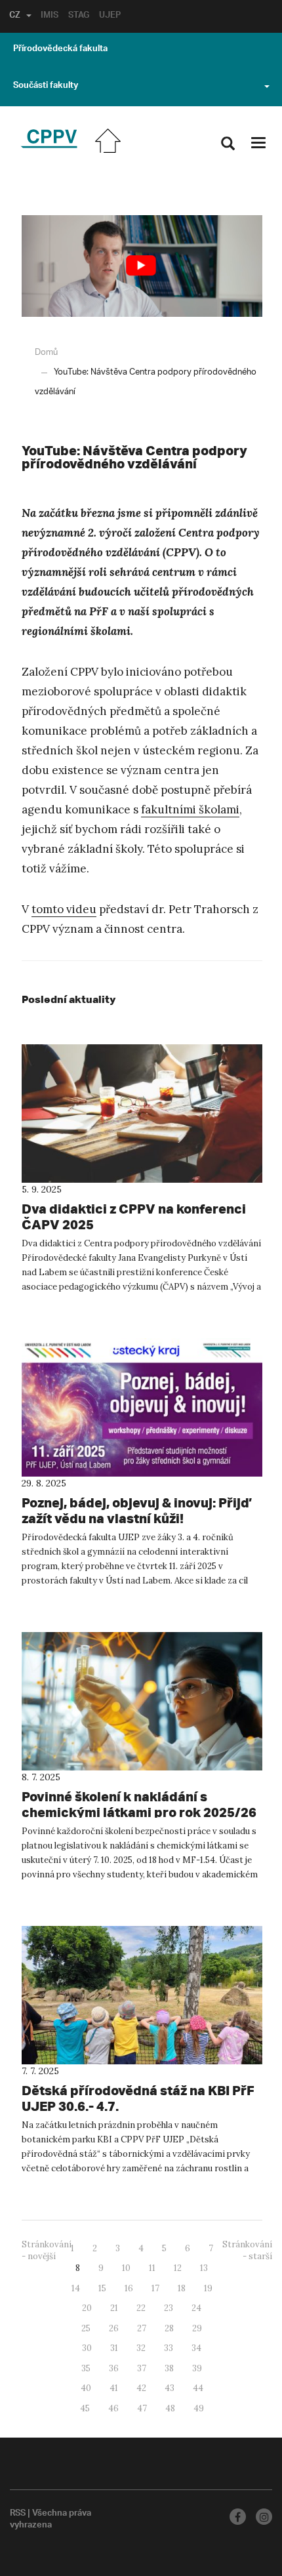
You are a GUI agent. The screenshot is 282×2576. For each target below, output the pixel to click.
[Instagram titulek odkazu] (264, 2517)
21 (114, 2308)
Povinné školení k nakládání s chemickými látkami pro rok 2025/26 (139, 1804)
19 (208, 2288)
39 (197, 2368)
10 (126, 2268)
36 (114, 2368)
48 (170, 2408)
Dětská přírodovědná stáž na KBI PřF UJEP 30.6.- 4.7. (138, 2098)
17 (155, 2288)
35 (86, 2368)
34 (196, 2348)
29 (197, 2328)
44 (198, 2388)
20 (87, 2308)
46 (113, 2408)
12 (178, 2268)
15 (102, 2288)
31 (114, 2348)
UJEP (110, 16)
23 (169, 2308)
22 (141, 2308)
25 (86, 2328)
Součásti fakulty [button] (46, 87)
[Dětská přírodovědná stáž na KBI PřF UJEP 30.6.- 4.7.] (142, 1995)
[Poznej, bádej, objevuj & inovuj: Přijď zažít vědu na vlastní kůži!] (142, 1407)
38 (169, 2368)
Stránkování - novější (47, 2251)
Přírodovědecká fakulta (60, 50)
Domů (46, 353)
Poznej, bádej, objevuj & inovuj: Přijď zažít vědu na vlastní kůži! (135, 1510)
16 (129, 2288)
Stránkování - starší (247, 2251)
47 (142, 2408)
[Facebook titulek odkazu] (238, 2517)
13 (204, 2268)
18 (182, 2288)
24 (196, 2308)
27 (142, 2328)
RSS (18, 2514)
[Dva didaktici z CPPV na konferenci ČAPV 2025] (142, 1114)
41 (114, 2388)
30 (87, 2348)
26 (114, 2328)
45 (85, 2408)
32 (141, 2348)
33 (169, 2348)
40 (86, 2388)
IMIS (50, 16)
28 (169, 2328)
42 (141, 2388)
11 (152, 2268)
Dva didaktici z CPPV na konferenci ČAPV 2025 (134, 1216)
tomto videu (64, 909)
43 (170, 2388)
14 (76, 2288)
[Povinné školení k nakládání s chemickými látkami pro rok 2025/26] (142, 1701)
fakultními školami (190, 809)
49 (199, 2408)
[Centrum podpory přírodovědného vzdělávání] (49, 139)
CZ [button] (15, 16)
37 (142, 2368)
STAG (79, 16)
